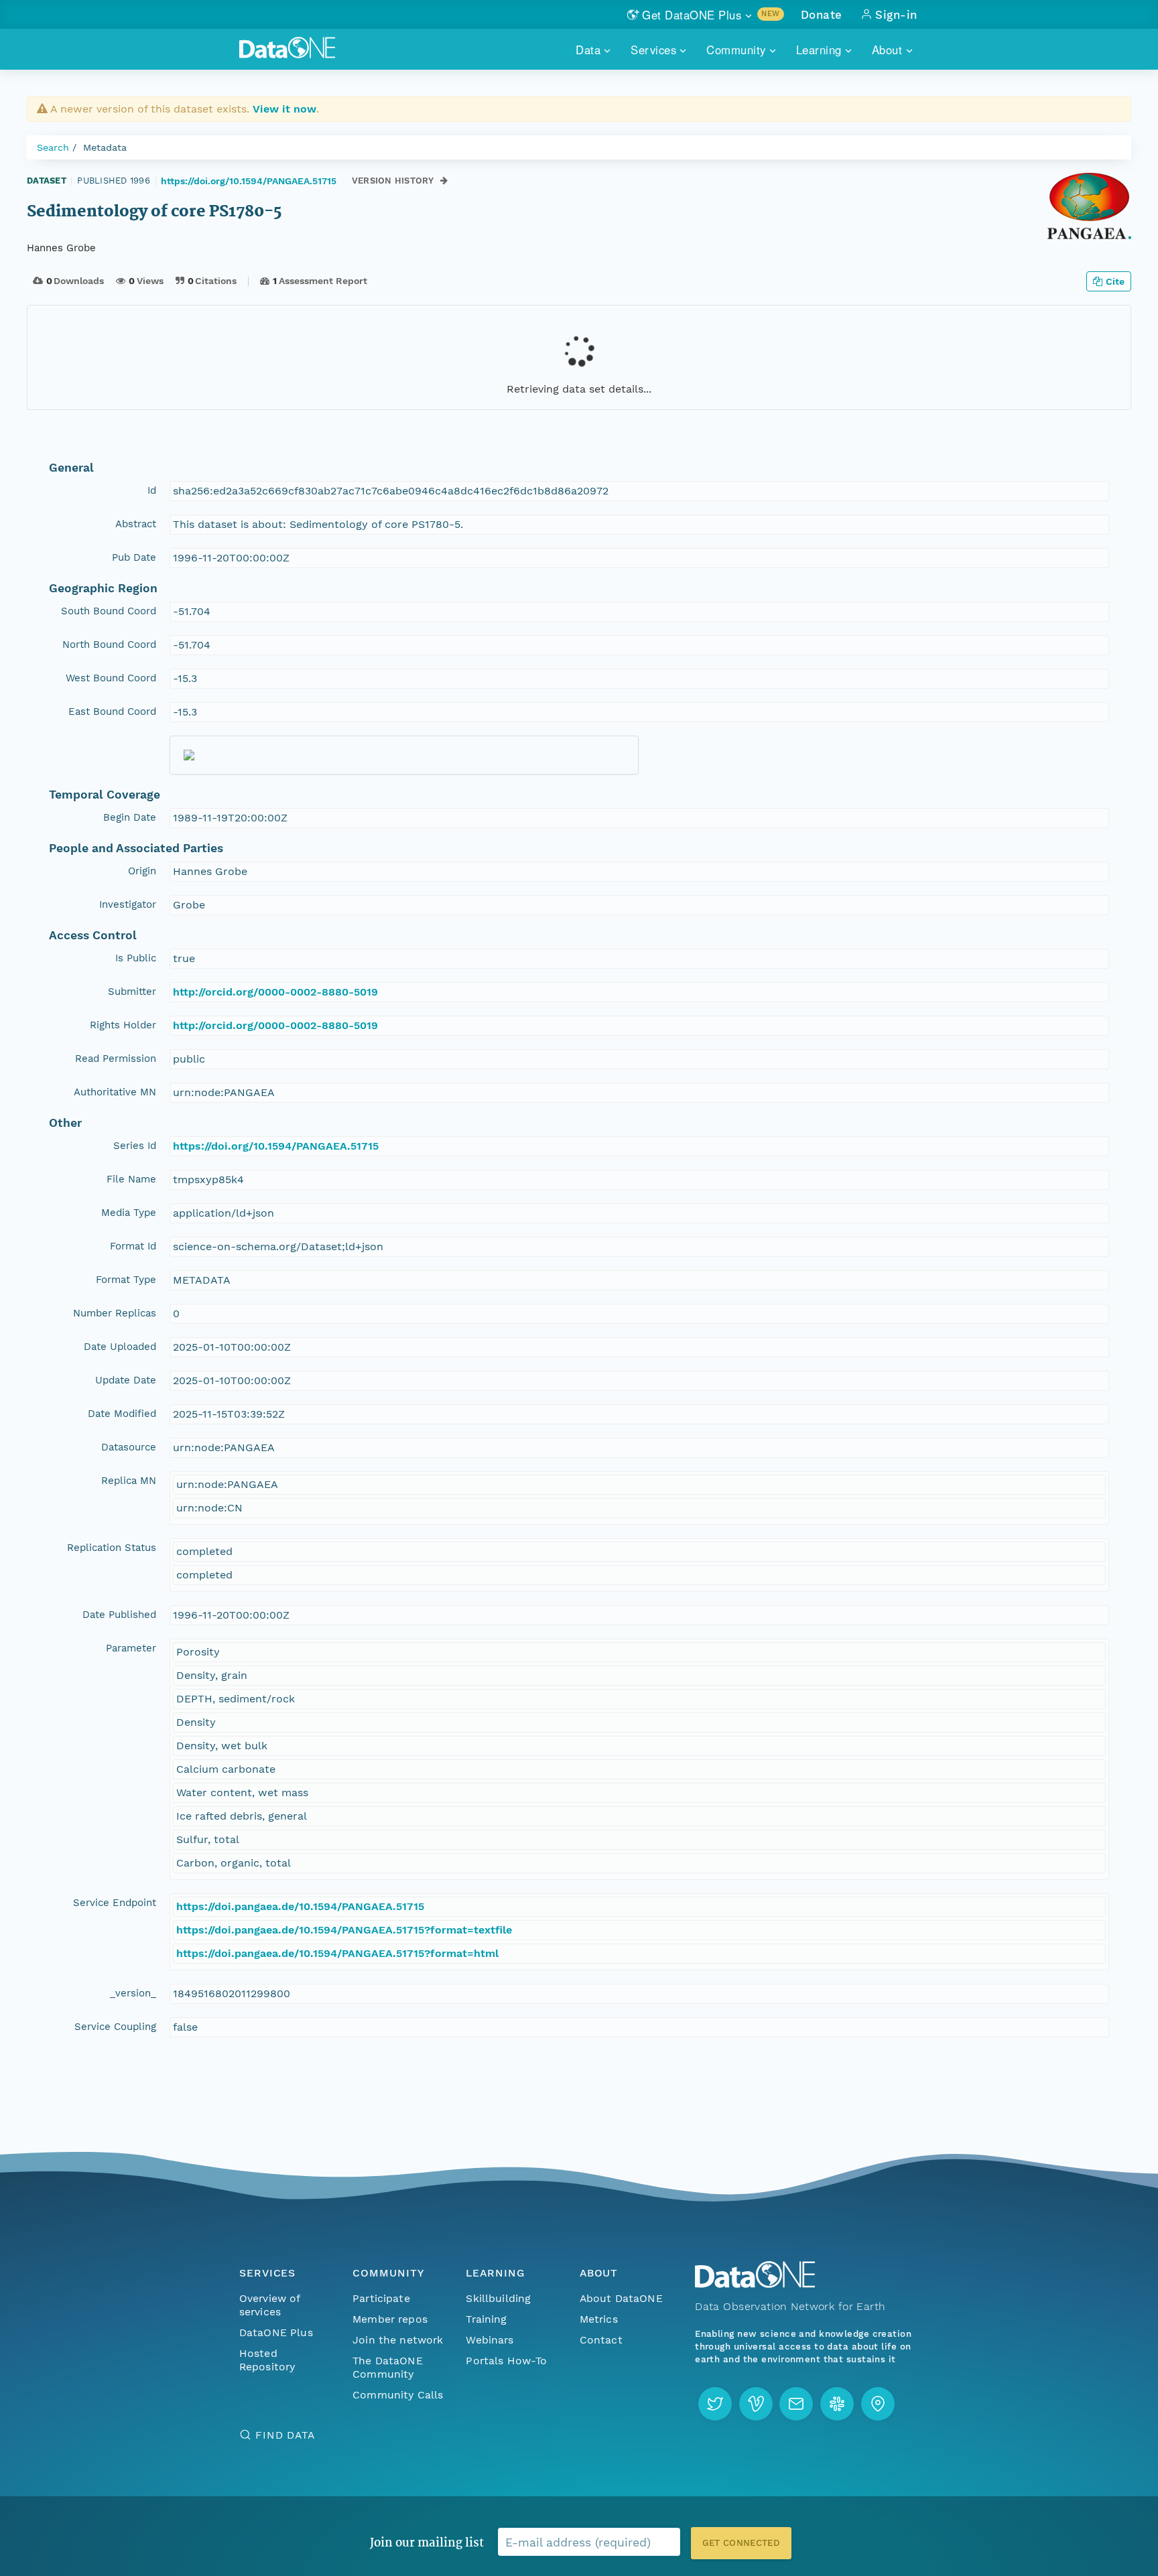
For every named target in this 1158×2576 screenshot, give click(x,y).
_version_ (133, 1993)
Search (53, 147)
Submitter (132, 992)
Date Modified (122, 1414)
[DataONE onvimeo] (756, 2404)
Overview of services (270, 2305)
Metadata (105, 147)
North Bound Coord (109, 645)
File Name (131, 1179)
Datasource (129, 1447)
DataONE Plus (276, 2332)
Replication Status (112, 1548)
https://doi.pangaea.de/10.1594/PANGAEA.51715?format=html (337, 1953)
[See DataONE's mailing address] (878, 2404)
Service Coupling (115, 2027)
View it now (284, 109)
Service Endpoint (115, 1903)
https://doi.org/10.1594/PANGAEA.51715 (249, 181)
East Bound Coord (112, 711)
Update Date (126, 1380)
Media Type (129, 1213)
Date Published (119, 1615)
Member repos (390, 2319)
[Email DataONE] (796, 2404)
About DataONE (621, 2298)
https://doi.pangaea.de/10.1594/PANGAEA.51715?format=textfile (344, 1930)
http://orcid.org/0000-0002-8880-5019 (275, 992)
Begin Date (130, 817)
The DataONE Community (388, 2367)
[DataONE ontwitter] (715, 2404)
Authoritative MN (115, 1092)
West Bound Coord (111, 678)
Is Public (136, 958)
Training (486, 2319)
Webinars (490, 2340)
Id (152, 490)
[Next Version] (444, 181)
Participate (381, 2298)
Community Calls (398, 2395)
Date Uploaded (120, 1347)
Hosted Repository (267, 2360)
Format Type (126, 1280)
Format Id (133, 1246)
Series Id (135, 1146)
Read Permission (116, 1059)
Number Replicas (115, 1313)
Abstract (136, 524)
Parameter (131, 1648)
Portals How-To (506, 2361)
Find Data (285, 2435)
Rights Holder (123, 1025)
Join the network (398, 2340)
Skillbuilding (498, 2298)
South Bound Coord (109, 611)
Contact (601, 2340)
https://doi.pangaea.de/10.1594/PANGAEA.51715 (300, 1906)
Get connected (741, 2543)
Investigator (128, 904)
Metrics (599, 2319)
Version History (393, 181)
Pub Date (134, 557)
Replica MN (129, 1481)
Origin (142, 871)
